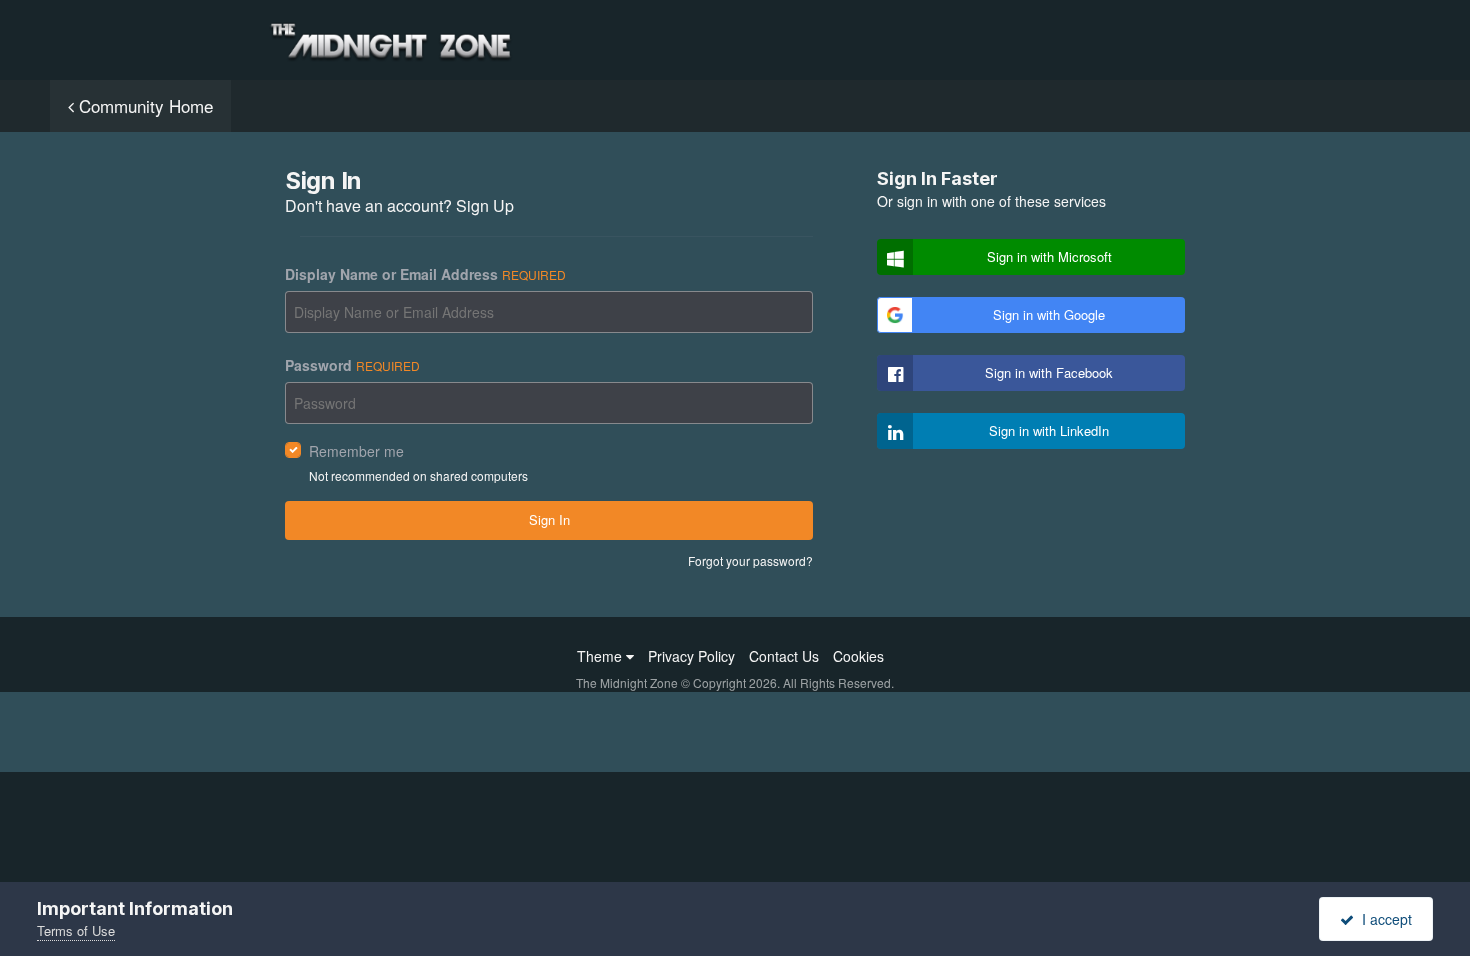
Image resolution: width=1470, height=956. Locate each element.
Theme (601, 656)
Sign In (549, 519)
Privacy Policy (691, 656)
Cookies (858, 656)
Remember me (356, 451)
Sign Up (485, 205)
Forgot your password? (750, 560)
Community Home (143, 105)
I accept (1383, 919)
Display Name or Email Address (425, 274)
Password (352, 365)
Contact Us (784, 656)
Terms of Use (76, 930)
